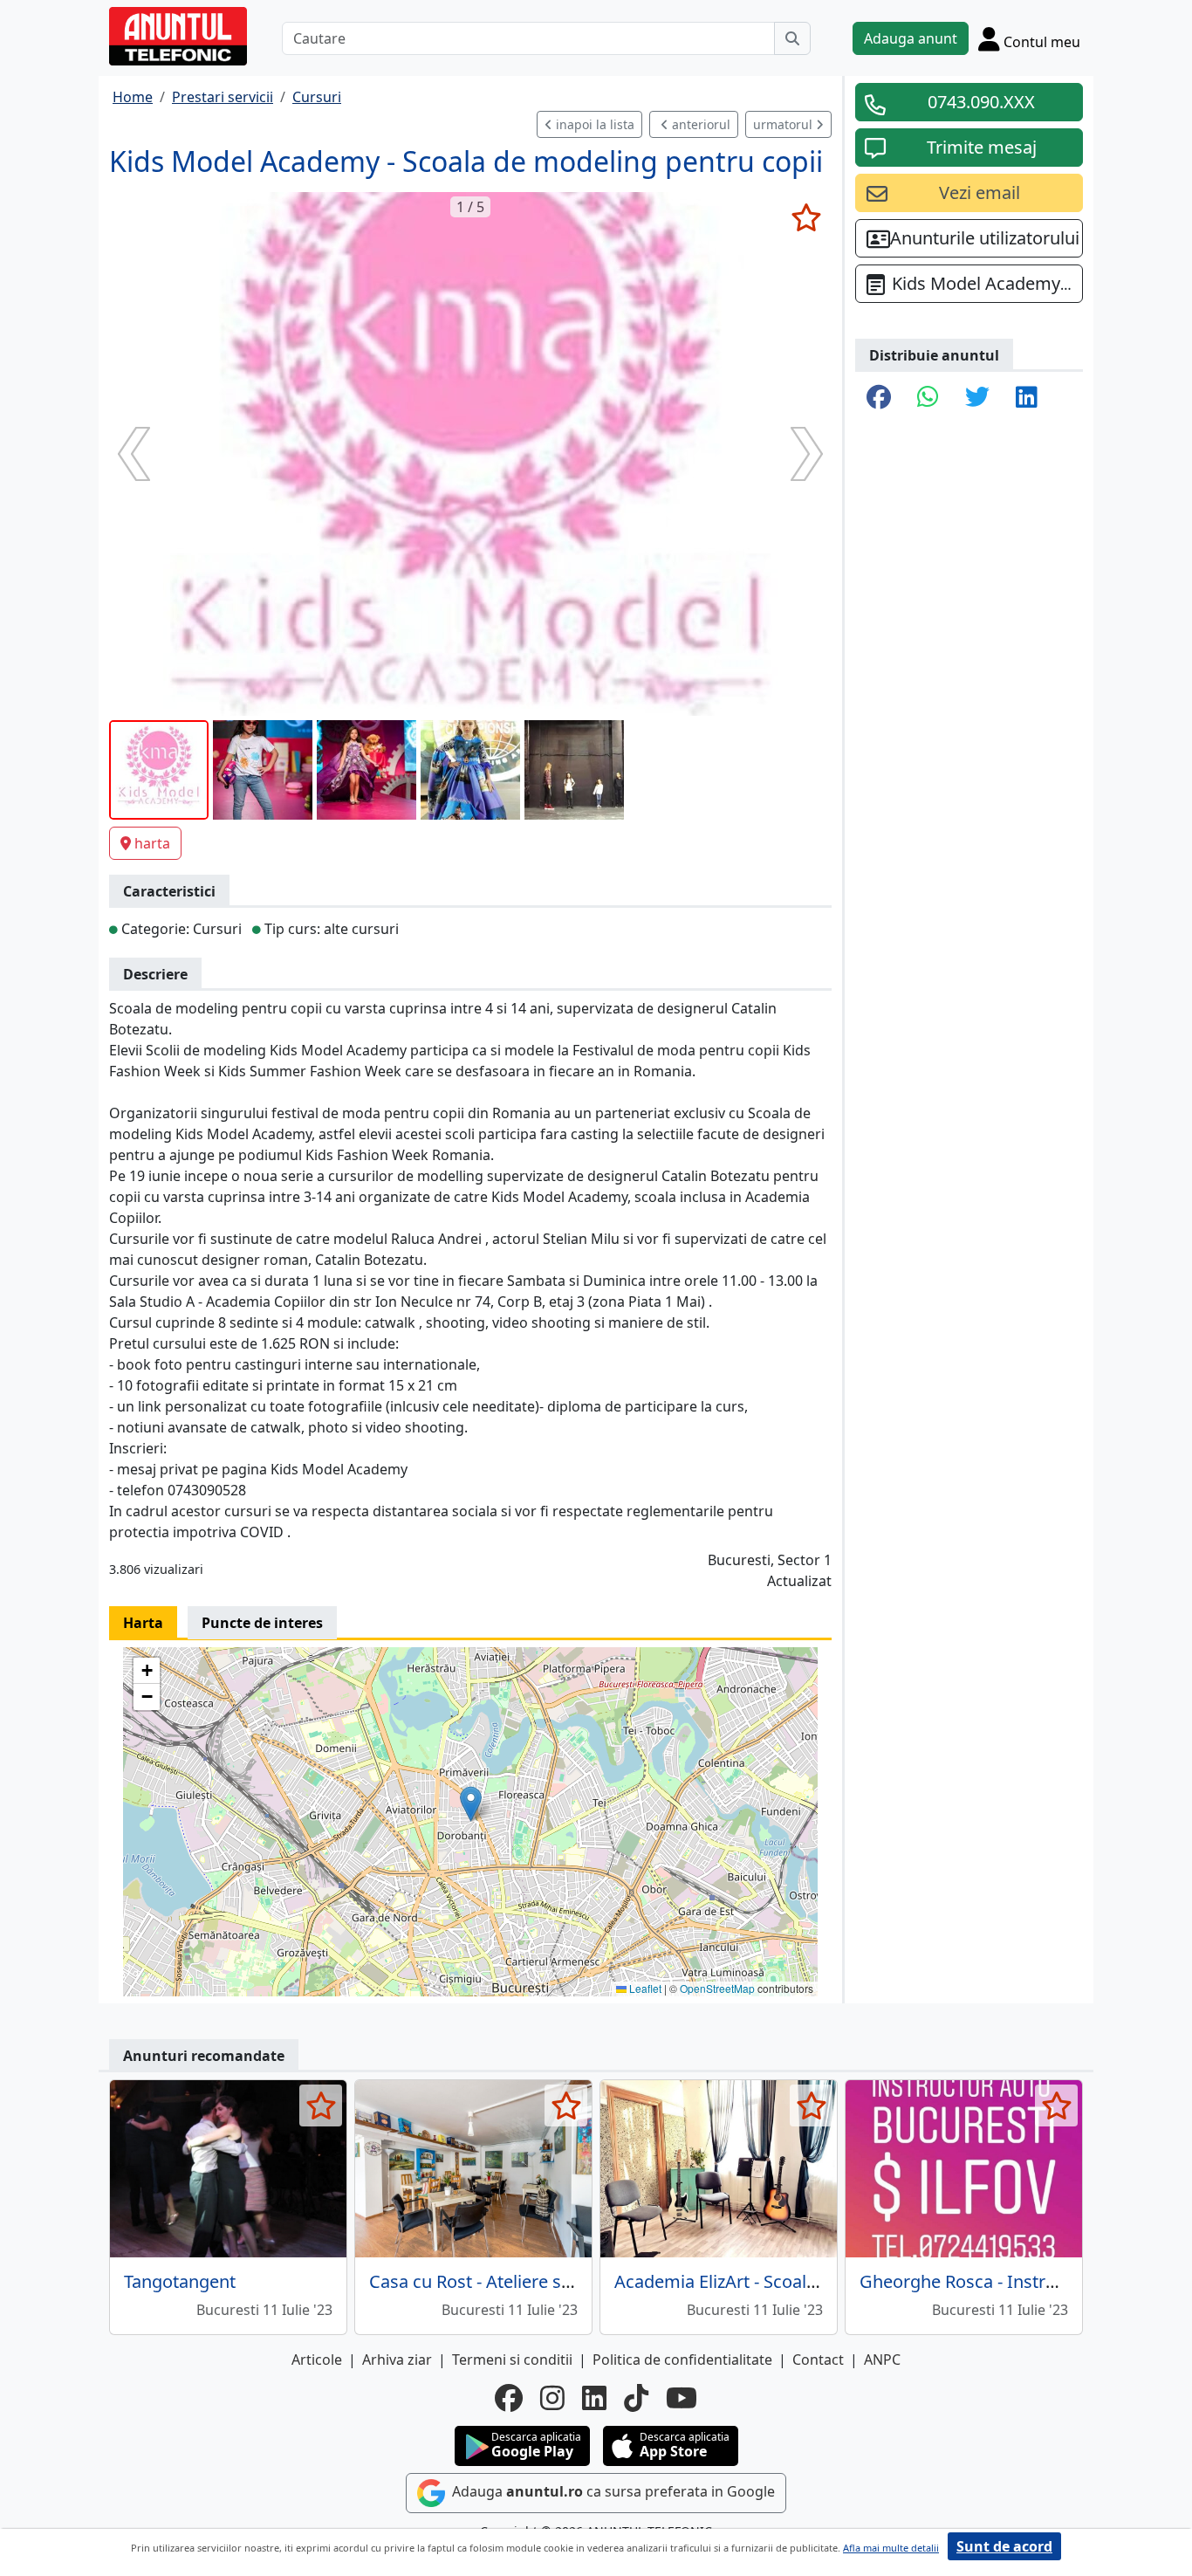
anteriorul (699, 124)
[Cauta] (792, 38)
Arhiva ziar (397, 2360)
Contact (818, 2360)
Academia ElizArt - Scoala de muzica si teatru (794, 2281)
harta (152, 843)
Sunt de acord (1004, 2546)
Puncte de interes (262, 1623)
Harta (143, 1623)
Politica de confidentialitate (682, 2360)
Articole (317, 2360)
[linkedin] (594, 2398)
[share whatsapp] (928, 398)
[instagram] (552, 2398)
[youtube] (682, 2398)
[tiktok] (636, 2398)
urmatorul (784, 124)
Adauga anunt (911, 38)
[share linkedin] (1027, 398)
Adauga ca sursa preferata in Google (612, 2492)
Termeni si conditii (512, 2360)
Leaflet (644, 1988)
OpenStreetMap (717, 1988)
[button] (471, 1804)
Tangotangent (180, 2281)
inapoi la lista (593, 124)
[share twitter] (977, 398)
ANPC (882, 2360)
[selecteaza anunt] (806, 217)
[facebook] (509, 2398)
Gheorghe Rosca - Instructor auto (994, 2281)
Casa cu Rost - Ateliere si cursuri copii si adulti (553, 2281)
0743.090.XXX (981, 102)
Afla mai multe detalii (891, 2548)
